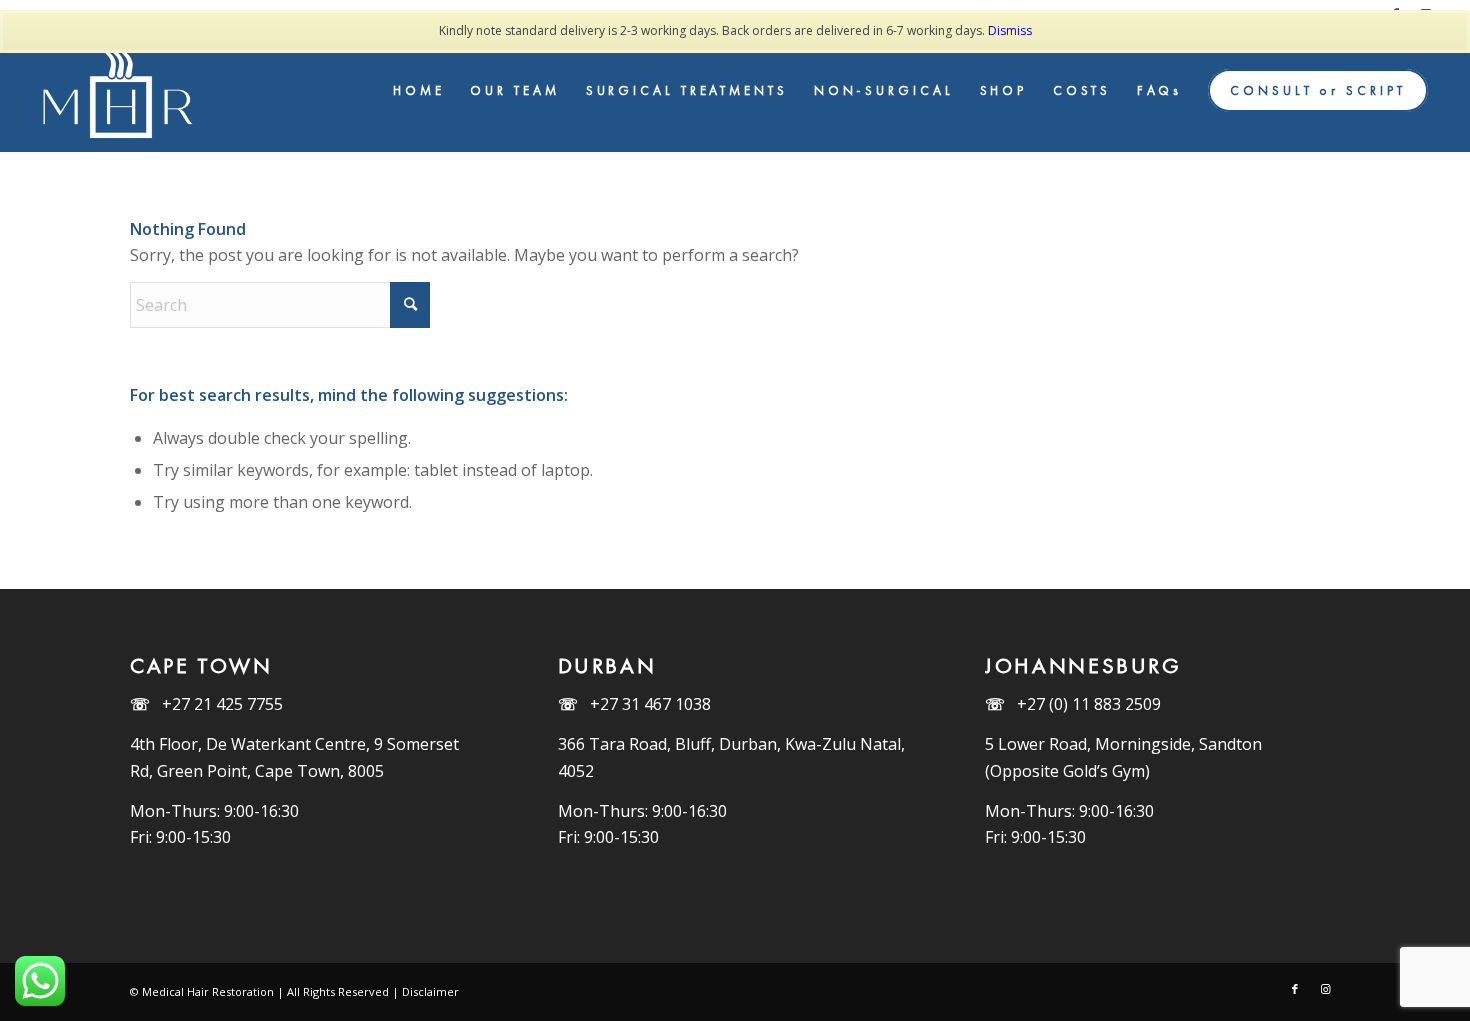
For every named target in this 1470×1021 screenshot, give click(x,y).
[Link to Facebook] (1295, 989)
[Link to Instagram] (1325, 989)
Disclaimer (430, 991)
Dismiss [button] (1010, 30)
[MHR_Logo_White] (121, 91)
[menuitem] (419, 91)
